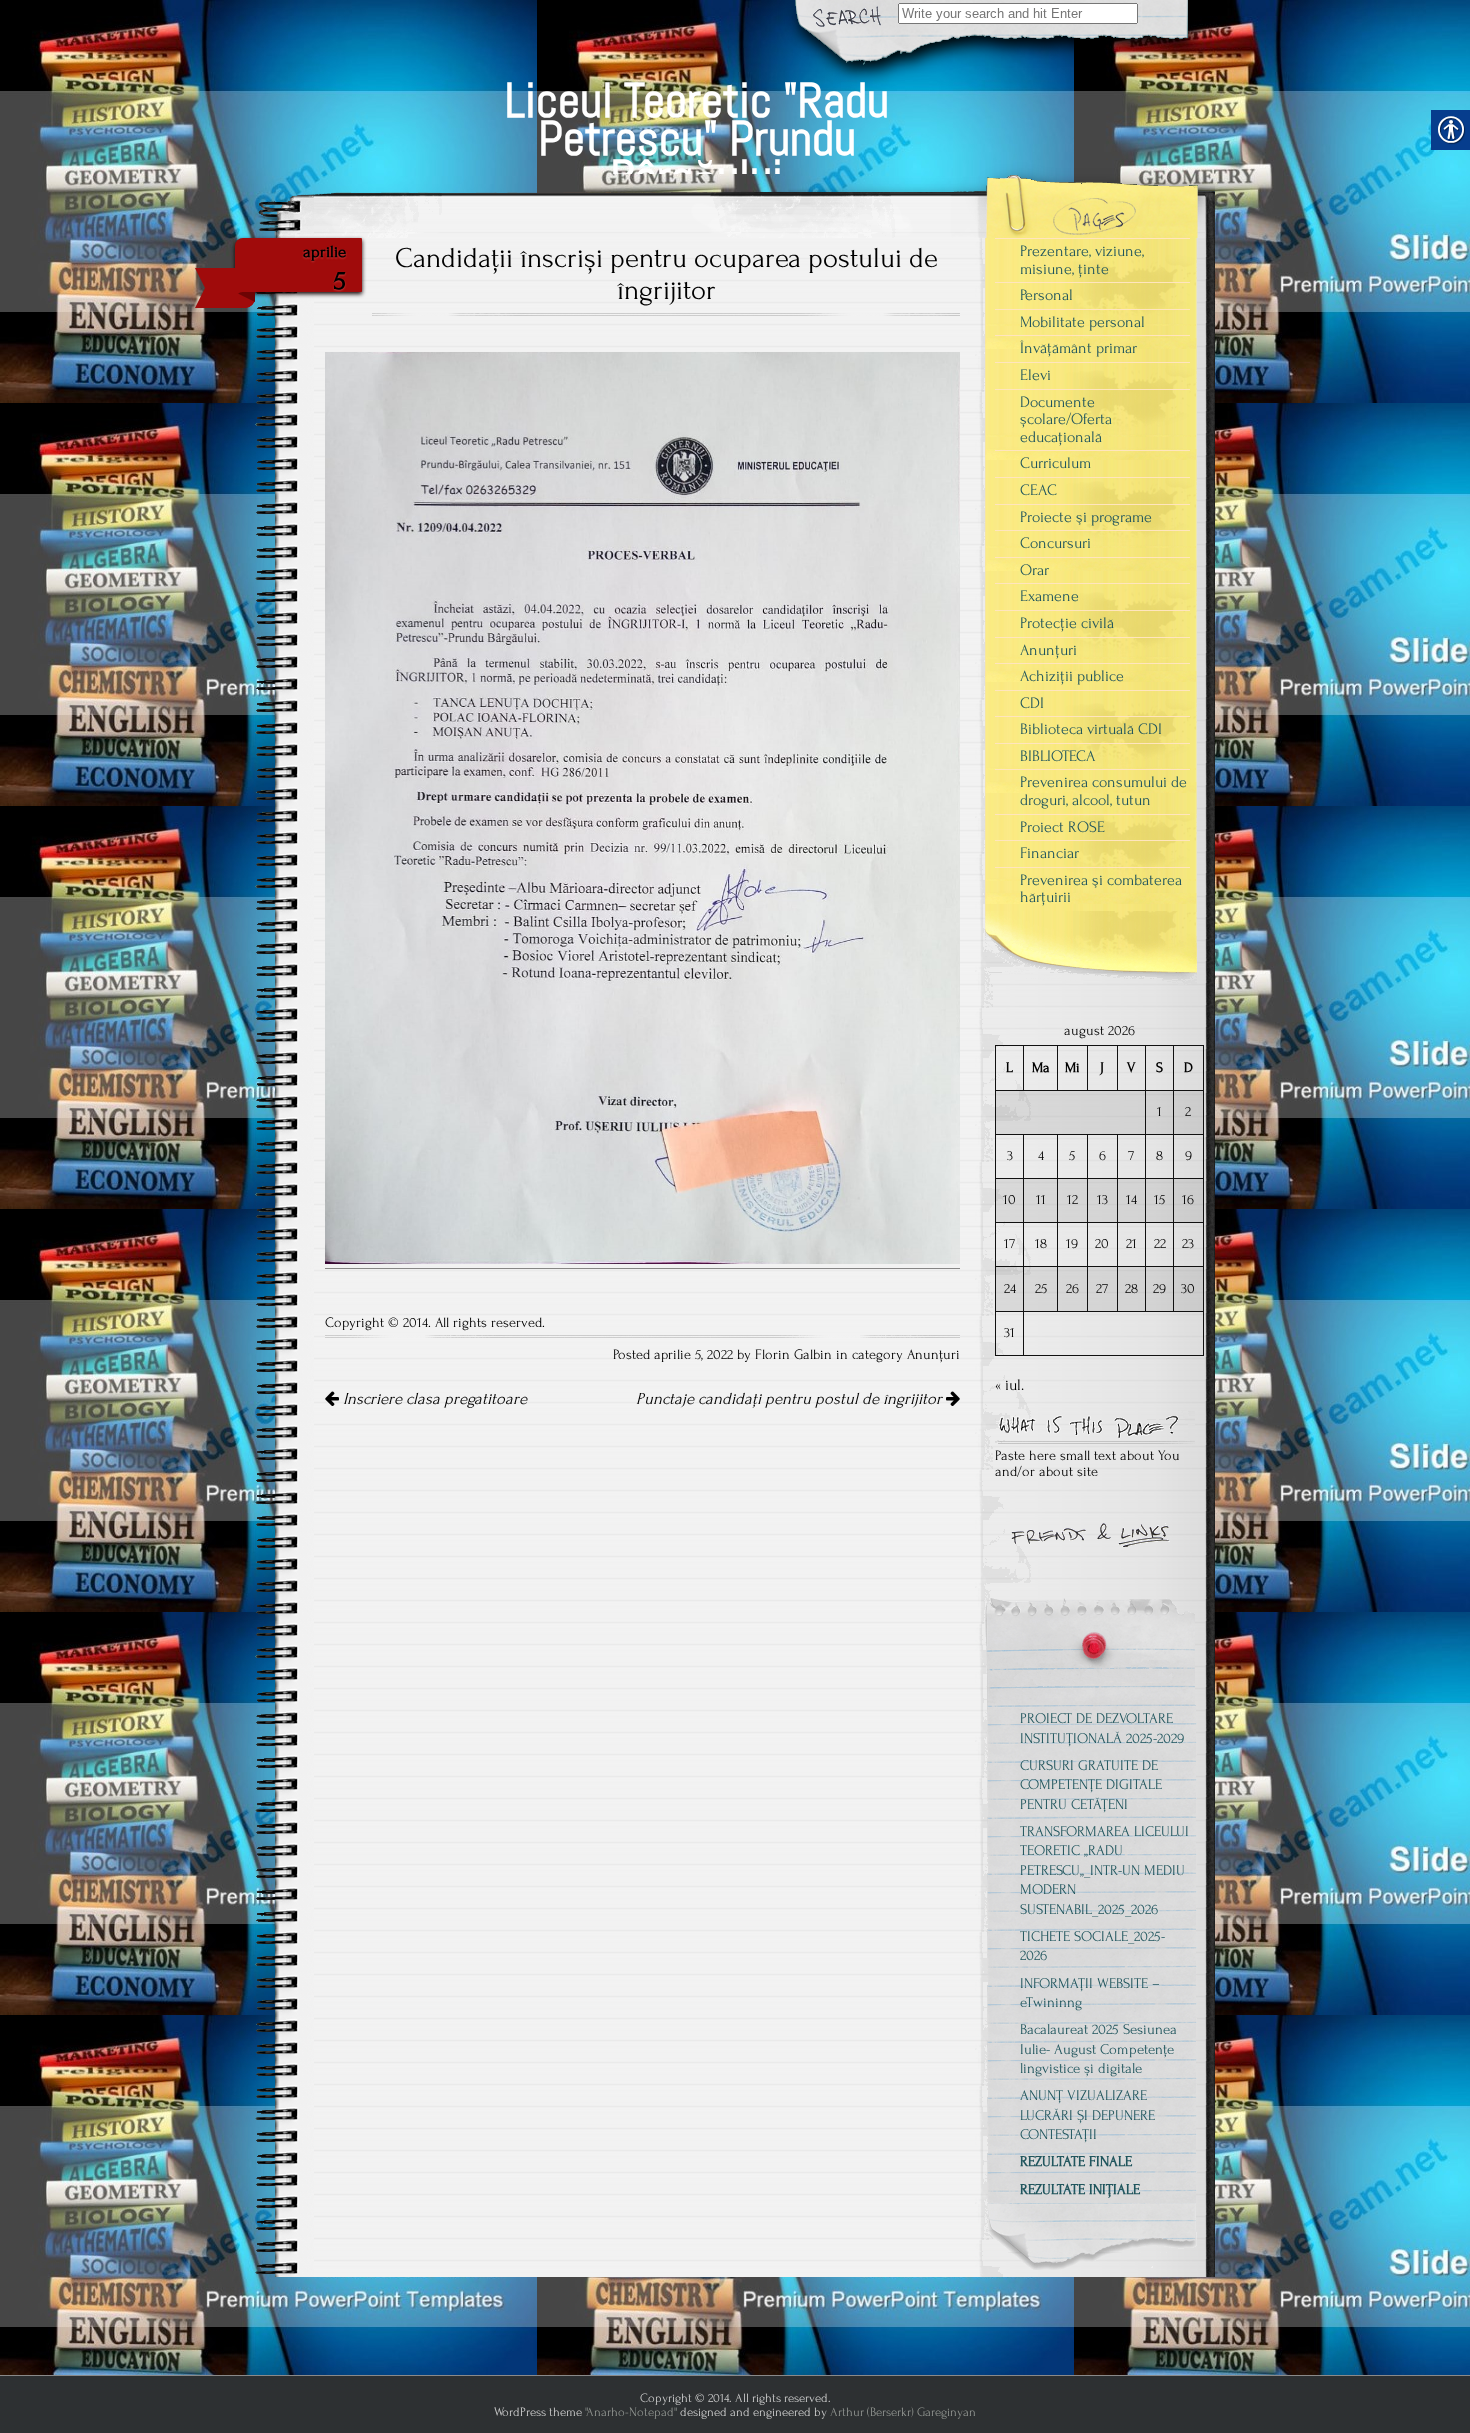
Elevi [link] (1035, 375)
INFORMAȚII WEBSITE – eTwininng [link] (1090, 1993)
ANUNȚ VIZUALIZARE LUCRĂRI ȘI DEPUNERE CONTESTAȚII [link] (1087, 2115)
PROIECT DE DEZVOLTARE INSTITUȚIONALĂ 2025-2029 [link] (1102, 1728)
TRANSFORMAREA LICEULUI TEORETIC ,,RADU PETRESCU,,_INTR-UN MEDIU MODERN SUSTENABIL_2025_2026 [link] (1104, 1870)
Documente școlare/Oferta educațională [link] (1066, 419)
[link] (696, 115)
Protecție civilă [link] (1067, 623)
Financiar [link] (1049, 853)
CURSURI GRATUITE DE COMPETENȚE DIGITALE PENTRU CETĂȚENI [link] (1091, 1785)
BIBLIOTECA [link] (1057, 756)
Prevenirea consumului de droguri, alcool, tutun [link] (1103, 791)
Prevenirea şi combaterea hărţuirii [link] (1101, 889)
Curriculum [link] (1055, 463)
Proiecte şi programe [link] (1086, 517)
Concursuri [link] (1055, 543)
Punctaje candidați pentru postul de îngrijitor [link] (791, 1399)
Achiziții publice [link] (1072, 676)
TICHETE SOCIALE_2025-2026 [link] (1092, 1946)
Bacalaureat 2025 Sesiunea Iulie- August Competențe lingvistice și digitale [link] (1098, 2049)
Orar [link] (1034, 570)
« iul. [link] (1009, 1385)
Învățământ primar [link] (1078, 348)
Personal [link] (1046, 295)
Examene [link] (1049, 596)
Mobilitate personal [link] (1082, 322)
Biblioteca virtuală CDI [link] (1091, 729)
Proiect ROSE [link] (1062, 827)
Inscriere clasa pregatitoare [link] (433, 1399)
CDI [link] (1032, 703)
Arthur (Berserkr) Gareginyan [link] (903, 2412)
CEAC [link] (1038, 490)
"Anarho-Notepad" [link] (631, 2412)
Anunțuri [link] (933, 1355)
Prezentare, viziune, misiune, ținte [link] (1082, 260)
